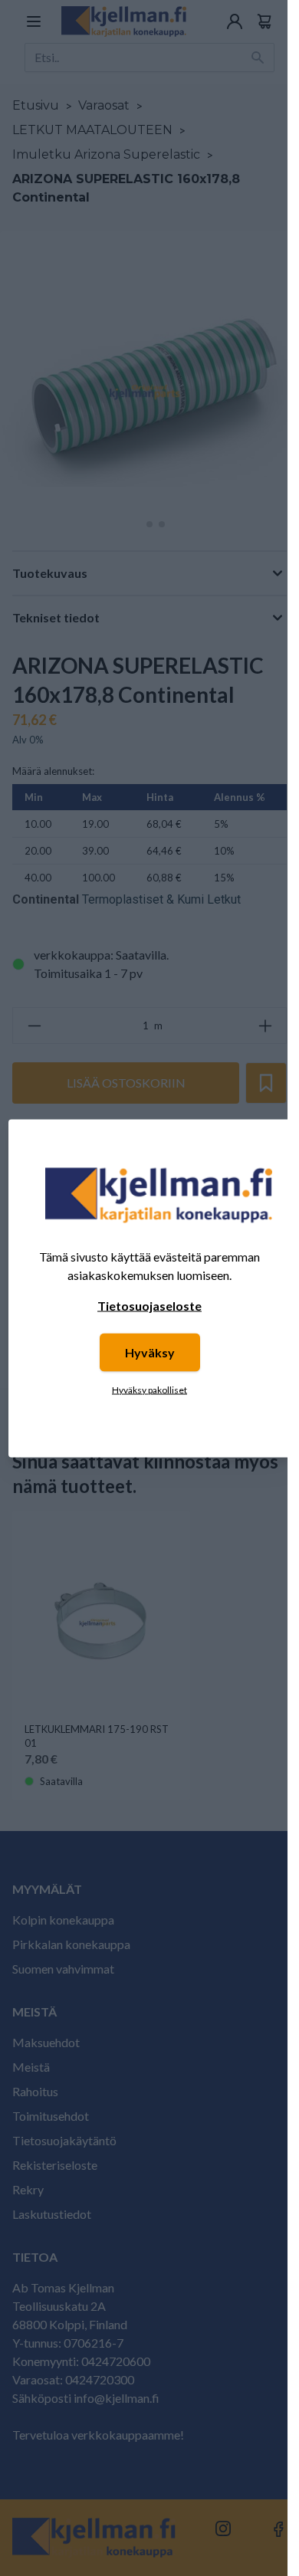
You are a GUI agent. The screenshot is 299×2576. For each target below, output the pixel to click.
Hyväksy (150, 1352)
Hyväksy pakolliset (149, 1389)
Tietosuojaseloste (149, 1305)
